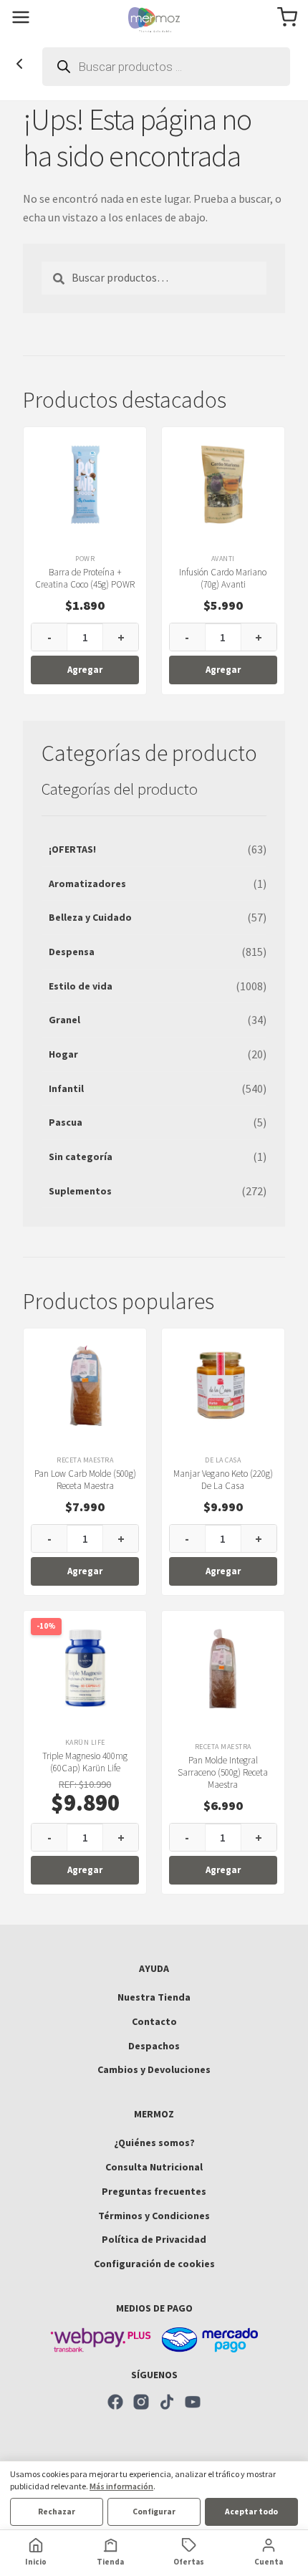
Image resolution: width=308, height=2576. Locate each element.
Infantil (66, 1088)
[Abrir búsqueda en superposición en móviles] (166, 67)
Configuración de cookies (154, 2264)
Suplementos (80, 1191)
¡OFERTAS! (72, 849)
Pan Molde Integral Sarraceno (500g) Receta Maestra (223, 1772)
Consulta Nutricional (154, 2167)
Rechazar (57, 2512)
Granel (64, 1020)
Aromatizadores (87, 884)
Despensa (72, 952)
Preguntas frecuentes (154, 2191)
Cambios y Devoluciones (154, 2069)
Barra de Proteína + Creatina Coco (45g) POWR (85, 578)
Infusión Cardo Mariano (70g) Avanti (223, 578)
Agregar (85, 670)
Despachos (154, 2046)
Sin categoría (81, 1157)
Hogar (63, 1054)
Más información (121, 2486)
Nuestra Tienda (154, 1997)
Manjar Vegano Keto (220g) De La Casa (223, 1480)
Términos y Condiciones (154, 2216)
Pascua (66, 1122)
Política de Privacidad (154, 2239)
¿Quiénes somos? (154, 2142)
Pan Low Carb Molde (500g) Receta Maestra (85, 1480)
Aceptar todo (251, 2512)
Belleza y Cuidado (90, 917)
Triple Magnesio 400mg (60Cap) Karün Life (85, 1762)
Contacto (154, 2021)
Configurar (154, 2512)
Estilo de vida (81, 986)
